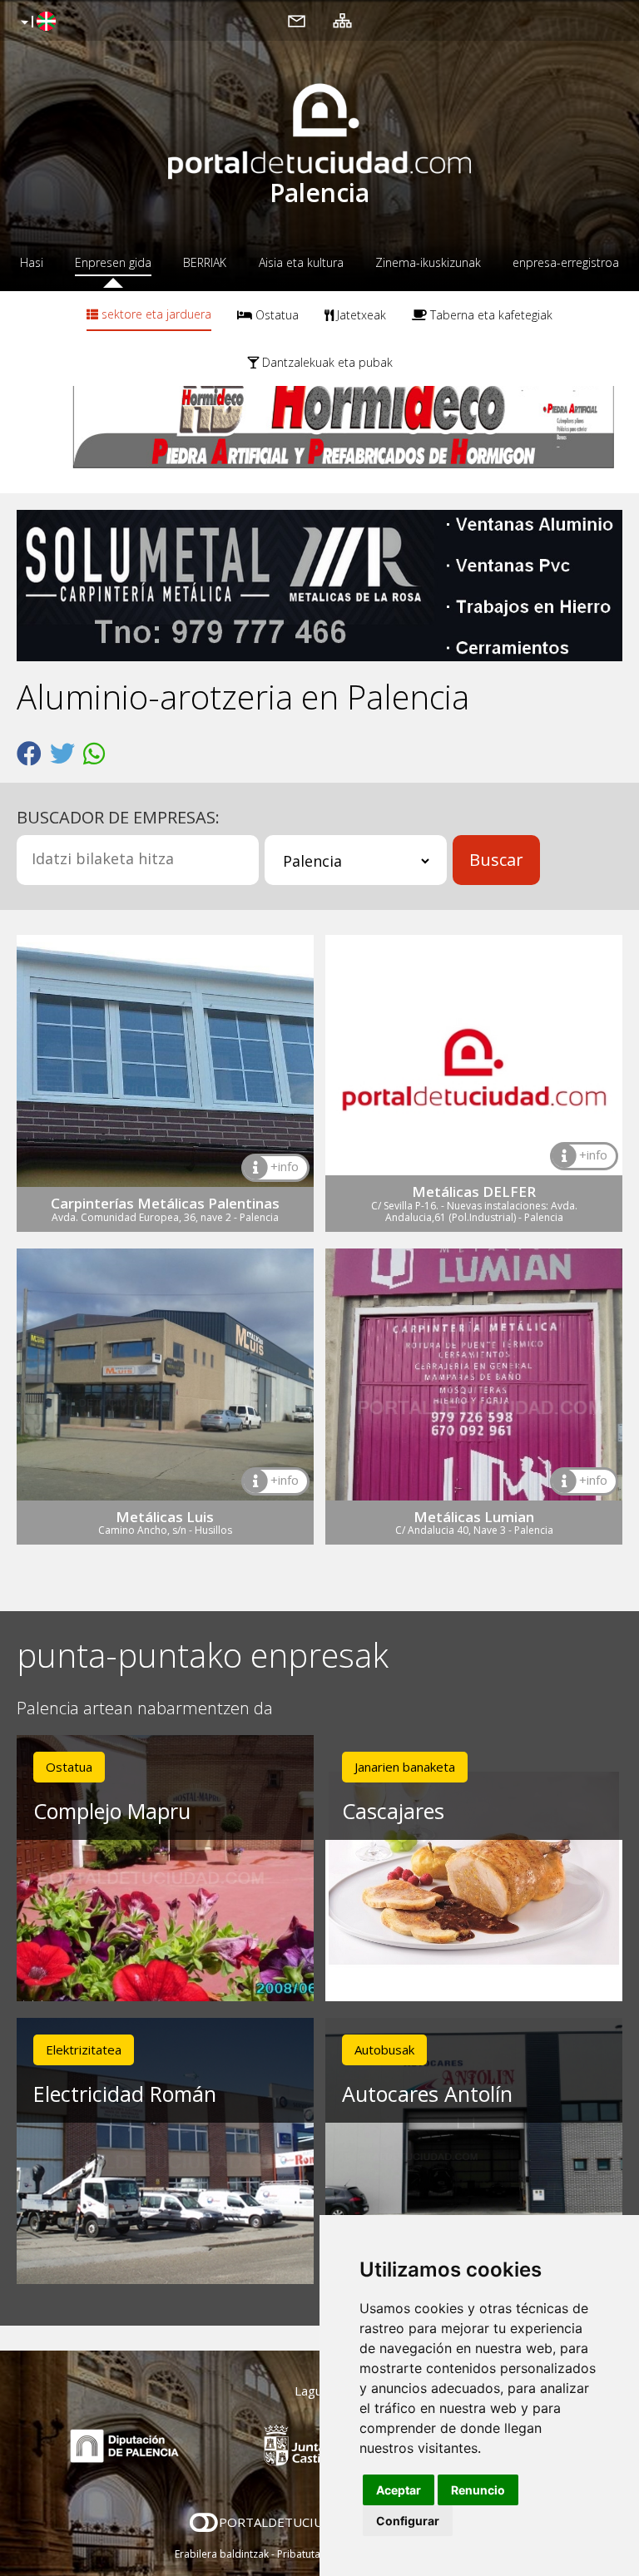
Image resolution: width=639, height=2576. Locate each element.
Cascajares (393, 1811)
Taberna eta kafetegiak (490, 315)
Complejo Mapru (112, 1811)
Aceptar (399, 2490)
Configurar (408, 2521)
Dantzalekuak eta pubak (326, 362)
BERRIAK (205, 262)
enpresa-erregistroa (566, 262)
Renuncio (478, 2490)
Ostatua (275, 315)
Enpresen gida (113, 262)
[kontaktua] (297, 20)
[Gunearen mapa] (342, 20)
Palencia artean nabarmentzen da (145, 1709)
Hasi (32, 262)
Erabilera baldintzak (222, 2554)
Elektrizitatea (84, 2049)
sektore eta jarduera (155, 314)
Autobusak (384, 2049)
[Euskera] (36, 22)
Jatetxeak (360, 315)
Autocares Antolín (427, 2094)
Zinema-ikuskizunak (428, 262)
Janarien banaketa (405, 1767)
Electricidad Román (125, 2094)
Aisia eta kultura (301, 262)
